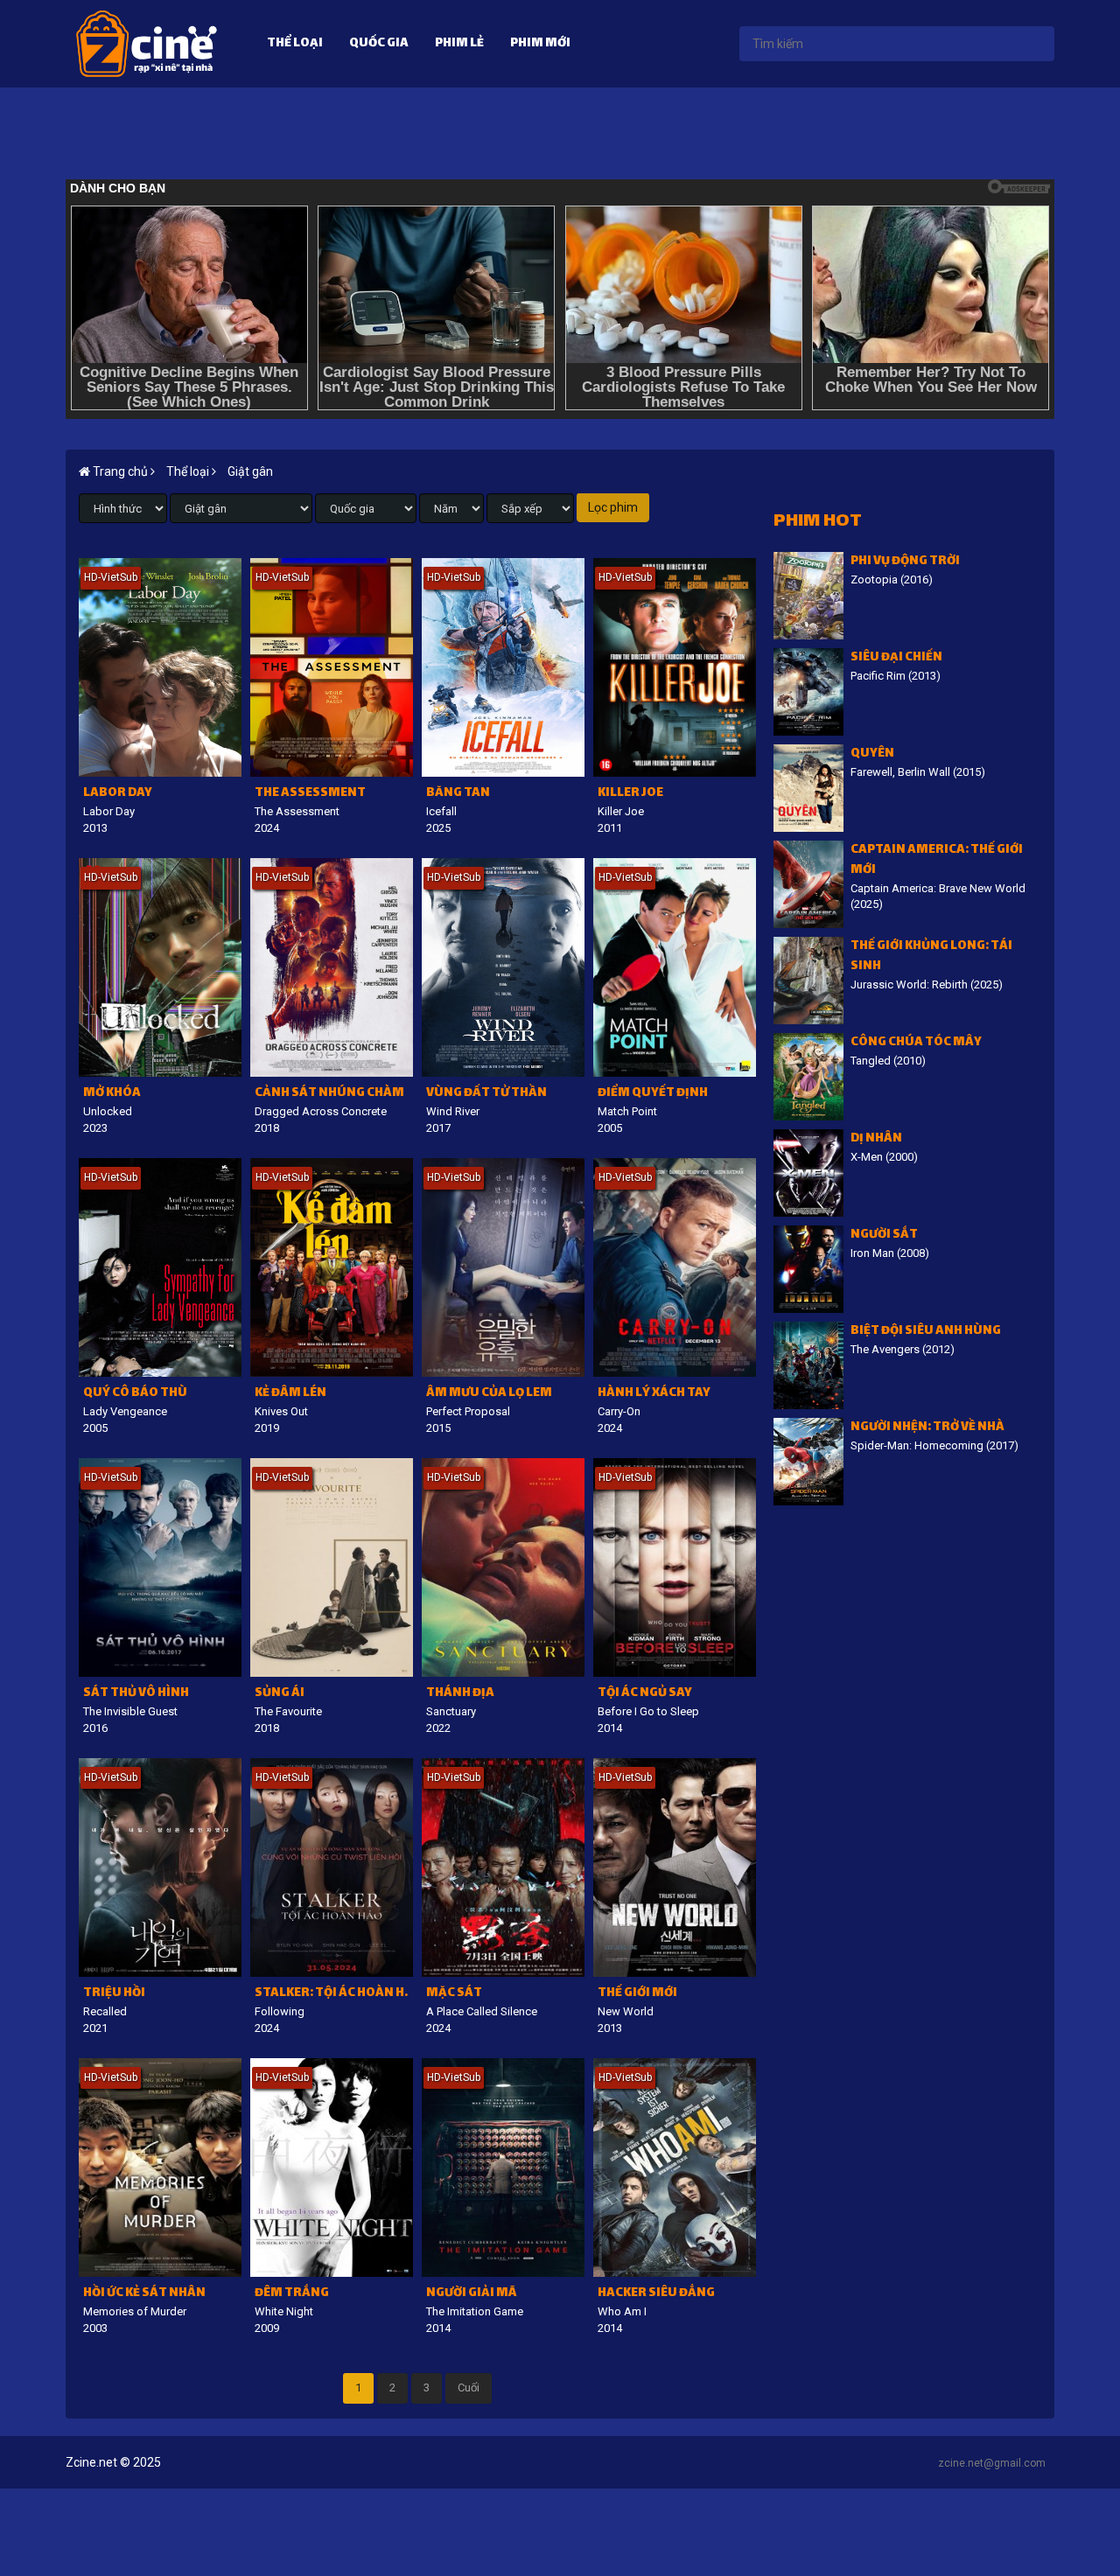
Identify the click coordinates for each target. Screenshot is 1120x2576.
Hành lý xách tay (654, 1394)
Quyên (872, 754)
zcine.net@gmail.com (992, 2463)
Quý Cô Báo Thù (135, 1394)
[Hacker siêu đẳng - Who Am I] (675, 2168)
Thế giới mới (637, 1994)
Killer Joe (630, 794)
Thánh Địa (460, 1694)
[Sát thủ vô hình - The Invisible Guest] (160, 1567)
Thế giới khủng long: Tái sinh (931, 957)
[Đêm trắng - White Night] (332, 2168)
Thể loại (295, 44)
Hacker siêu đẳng (656, 2294)
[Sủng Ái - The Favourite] (332, 1567)
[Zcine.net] (147, 43)
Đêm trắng (292, 2294)
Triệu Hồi (114, 1994)
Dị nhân (876, 1139)
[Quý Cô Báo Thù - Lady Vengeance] (160, 1267)
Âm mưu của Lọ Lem (489, 1394)
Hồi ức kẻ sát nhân (144, 2294)
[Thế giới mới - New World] (675, 1867)
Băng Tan (458, 794)
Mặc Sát (454, 1994)
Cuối (469, 2388)
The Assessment (310, 794)
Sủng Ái (280, 1694)
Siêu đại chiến (896, 658)
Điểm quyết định (653, 1094)
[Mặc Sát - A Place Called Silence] (503, 1867)
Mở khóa (112, 1094)
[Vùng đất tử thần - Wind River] (503, 967)
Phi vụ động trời (905, 562)
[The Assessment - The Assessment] (332, 667)
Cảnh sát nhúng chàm (329, 1094)
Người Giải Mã (471, 2294)
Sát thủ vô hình (136, 1694)
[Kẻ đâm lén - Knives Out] (332, 1267)
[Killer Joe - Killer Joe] (675, 667)
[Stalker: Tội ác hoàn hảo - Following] (332, 1867)
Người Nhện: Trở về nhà (927, 1428)
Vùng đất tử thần (486, 1094)
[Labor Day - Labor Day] (160, 667)
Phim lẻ (459, 44)
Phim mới (540, 44)
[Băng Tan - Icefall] (503, 667)
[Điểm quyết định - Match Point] (675, 967)
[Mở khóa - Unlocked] (160, 967)
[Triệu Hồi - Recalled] (160, 1867)
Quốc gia (379, 44)
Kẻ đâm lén (290, 1394)
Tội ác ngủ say (645, 1694)
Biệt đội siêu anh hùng (926, 1332)
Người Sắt (884, 1236)
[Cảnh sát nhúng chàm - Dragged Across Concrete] (332, 967)
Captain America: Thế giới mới (937, 861)
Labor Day (118, 794)
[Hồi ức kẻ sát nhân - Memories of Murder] (160, 2168)
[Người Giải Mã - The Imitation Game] (503, 2168)
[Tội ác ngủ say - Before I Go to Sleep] (675, 1567)
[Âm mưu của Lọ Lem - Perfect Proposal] (503, 1267)
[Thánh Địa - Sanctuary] (503, 1567)
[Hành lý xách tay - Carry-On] (675, 1267)
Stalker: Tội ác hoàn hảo (334, 1994)
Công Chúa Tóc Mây (916, 1043)
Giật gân (250, 471)
